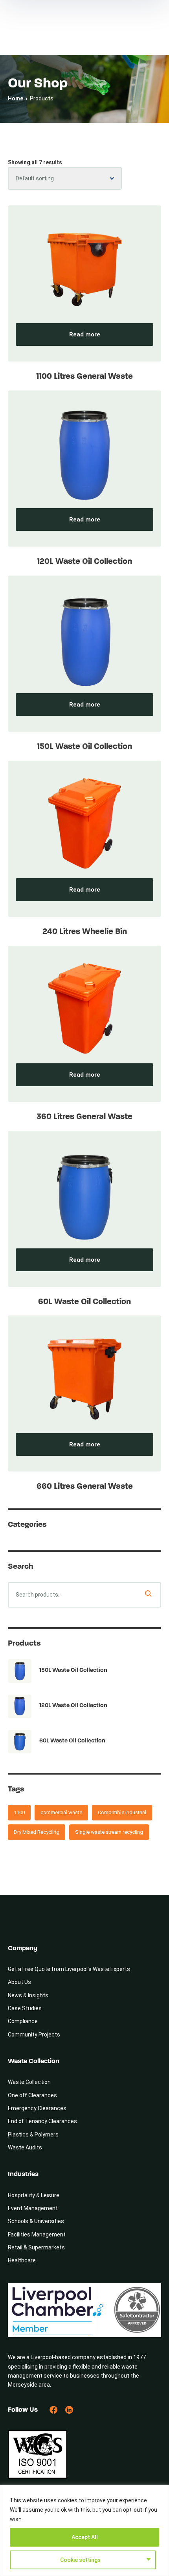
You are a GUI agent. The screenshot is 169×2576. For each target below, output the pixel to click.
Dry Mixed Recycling (37, 1832)
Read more (85, 334)
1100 (19, 1812)
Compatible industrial (122, 1812)
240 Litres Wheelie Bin (85, 932)
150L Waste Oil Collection (84, 747)
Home (16, 98)
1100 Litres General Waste (84, 377)
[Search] (148, 1593)
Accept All (85, 2537)
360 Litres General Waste (84, 1117)
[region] (84, 2530)
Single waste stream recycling (109, 1832)
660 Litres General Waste (85, 1487)
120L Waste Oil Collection (84, 562)
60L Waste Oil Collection (84, 1302)
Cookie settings (80, 2560)
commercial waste (61, 1812)
